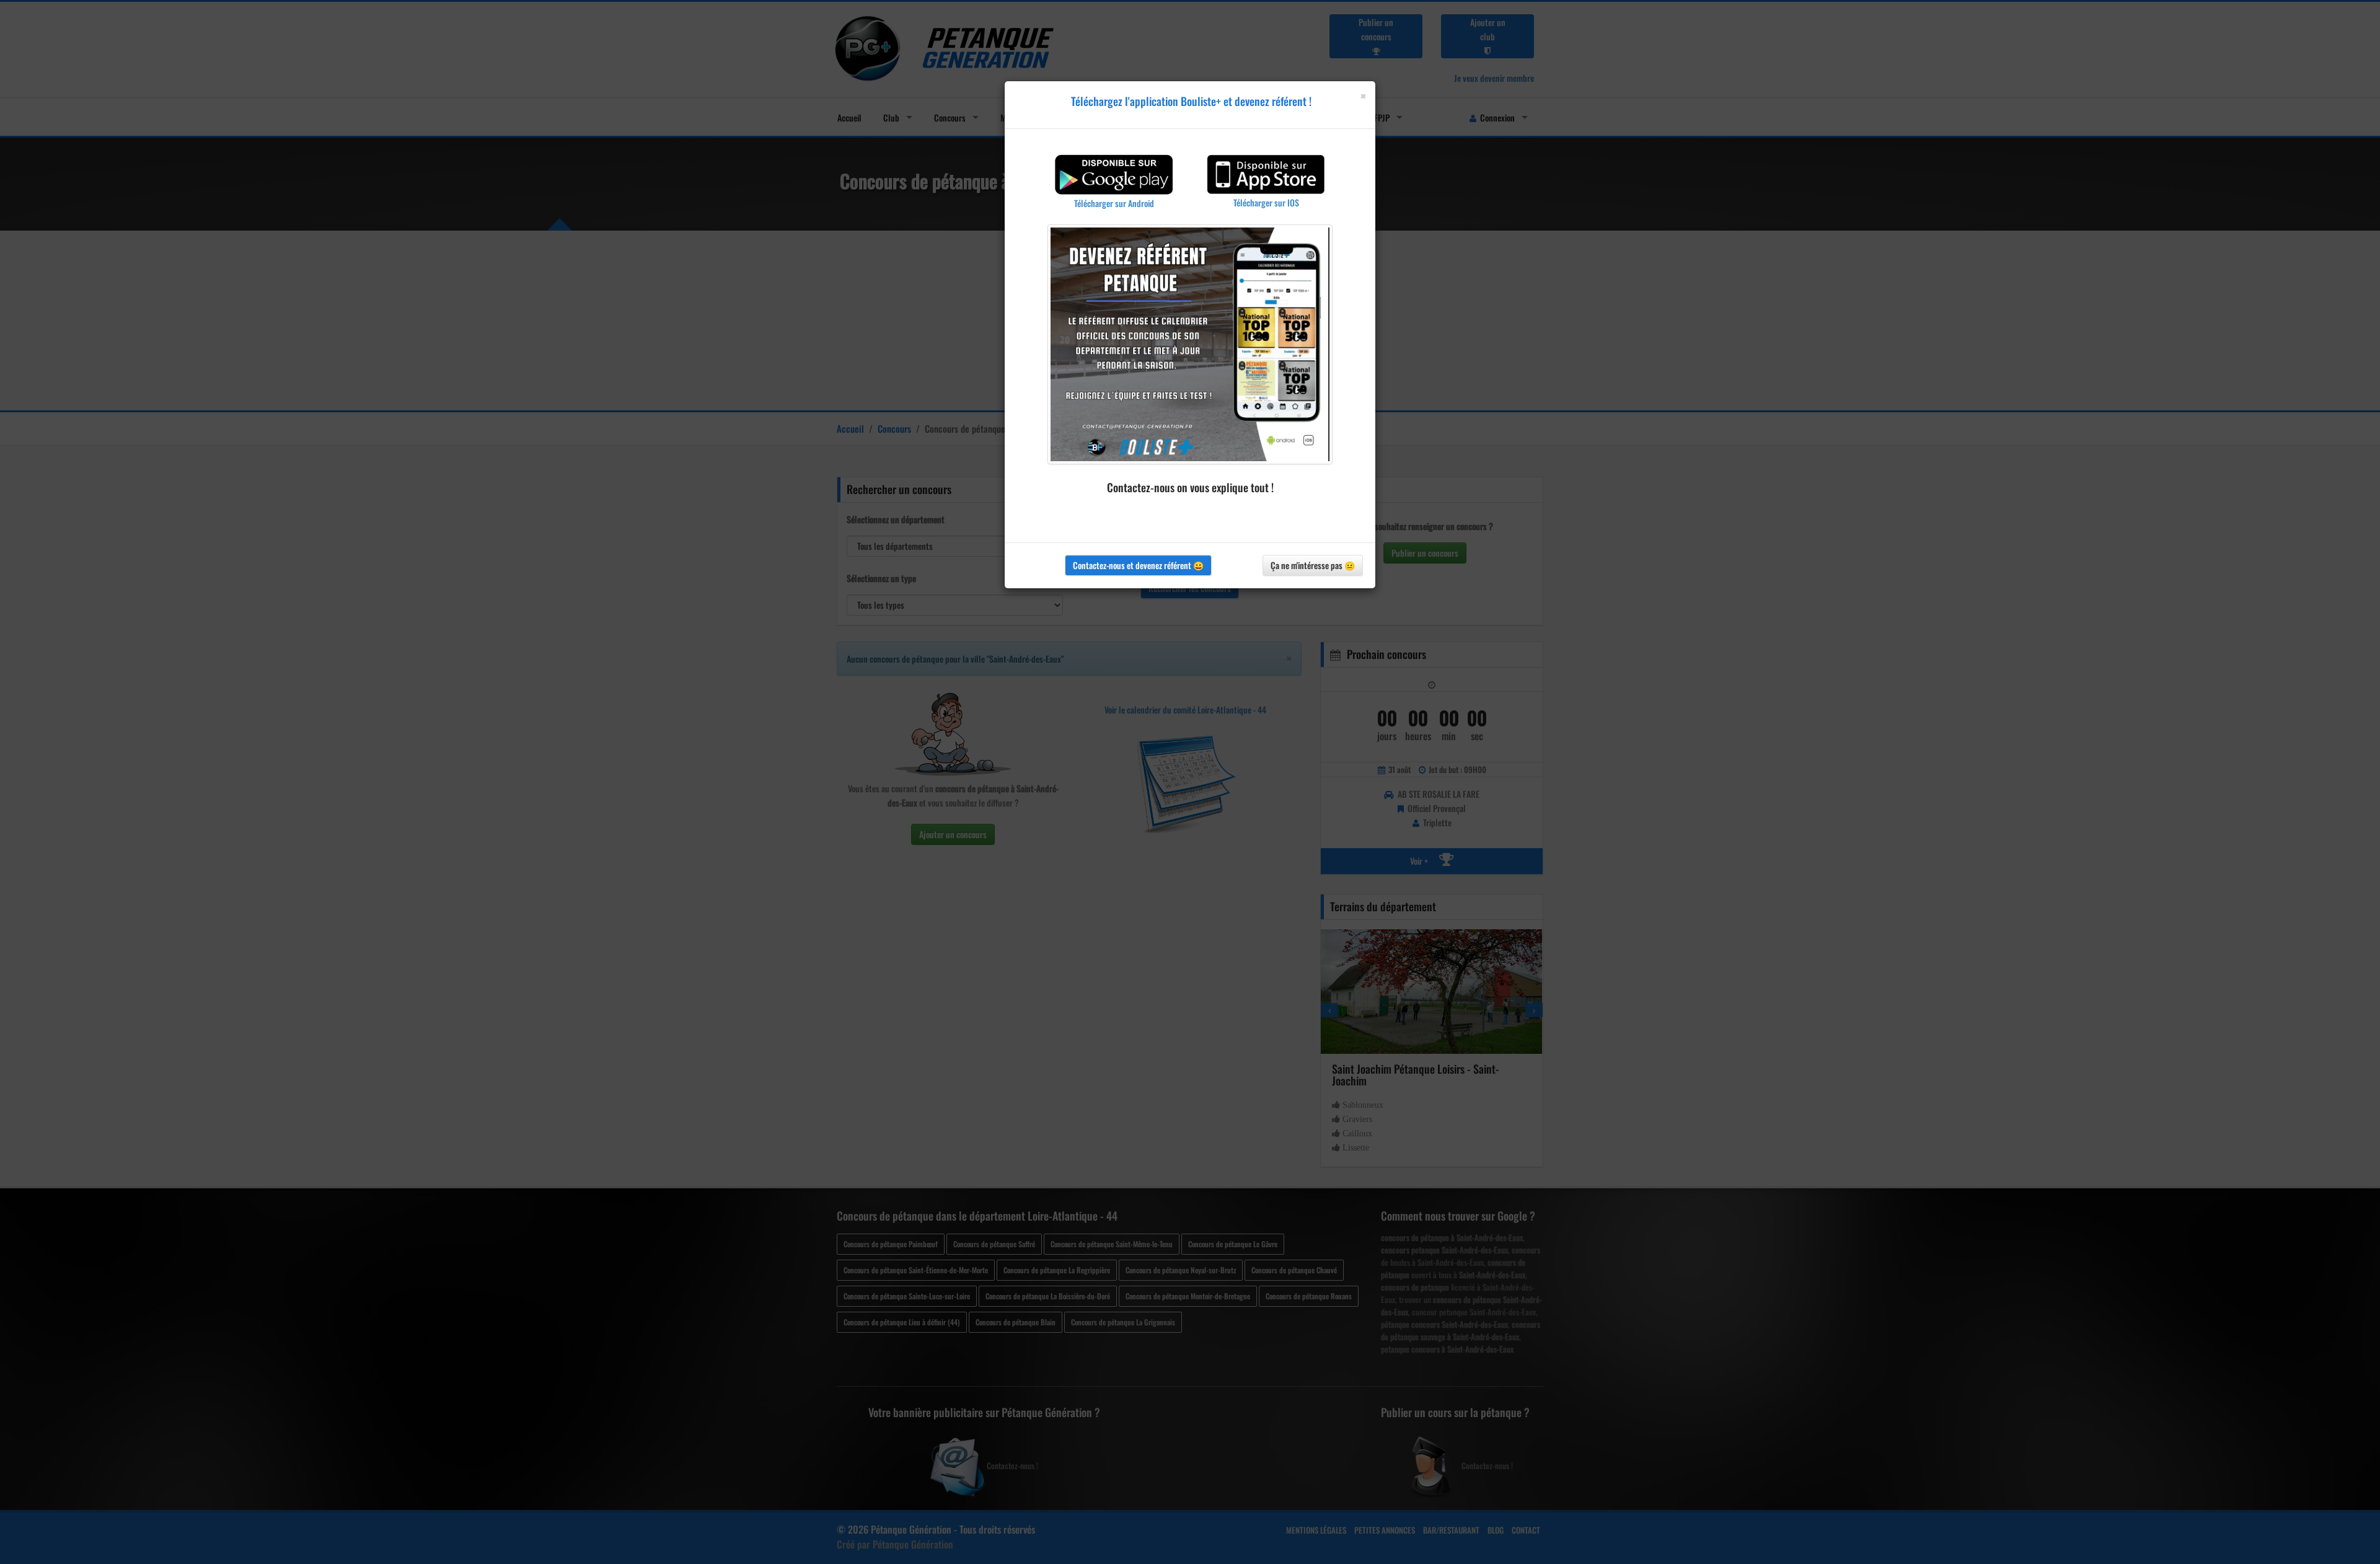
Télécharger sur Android (1114, 203)
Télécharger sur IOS (1266, 202)
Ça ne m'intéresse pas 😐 (1313, 565)
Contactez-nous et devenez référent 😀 (1138, 565)
